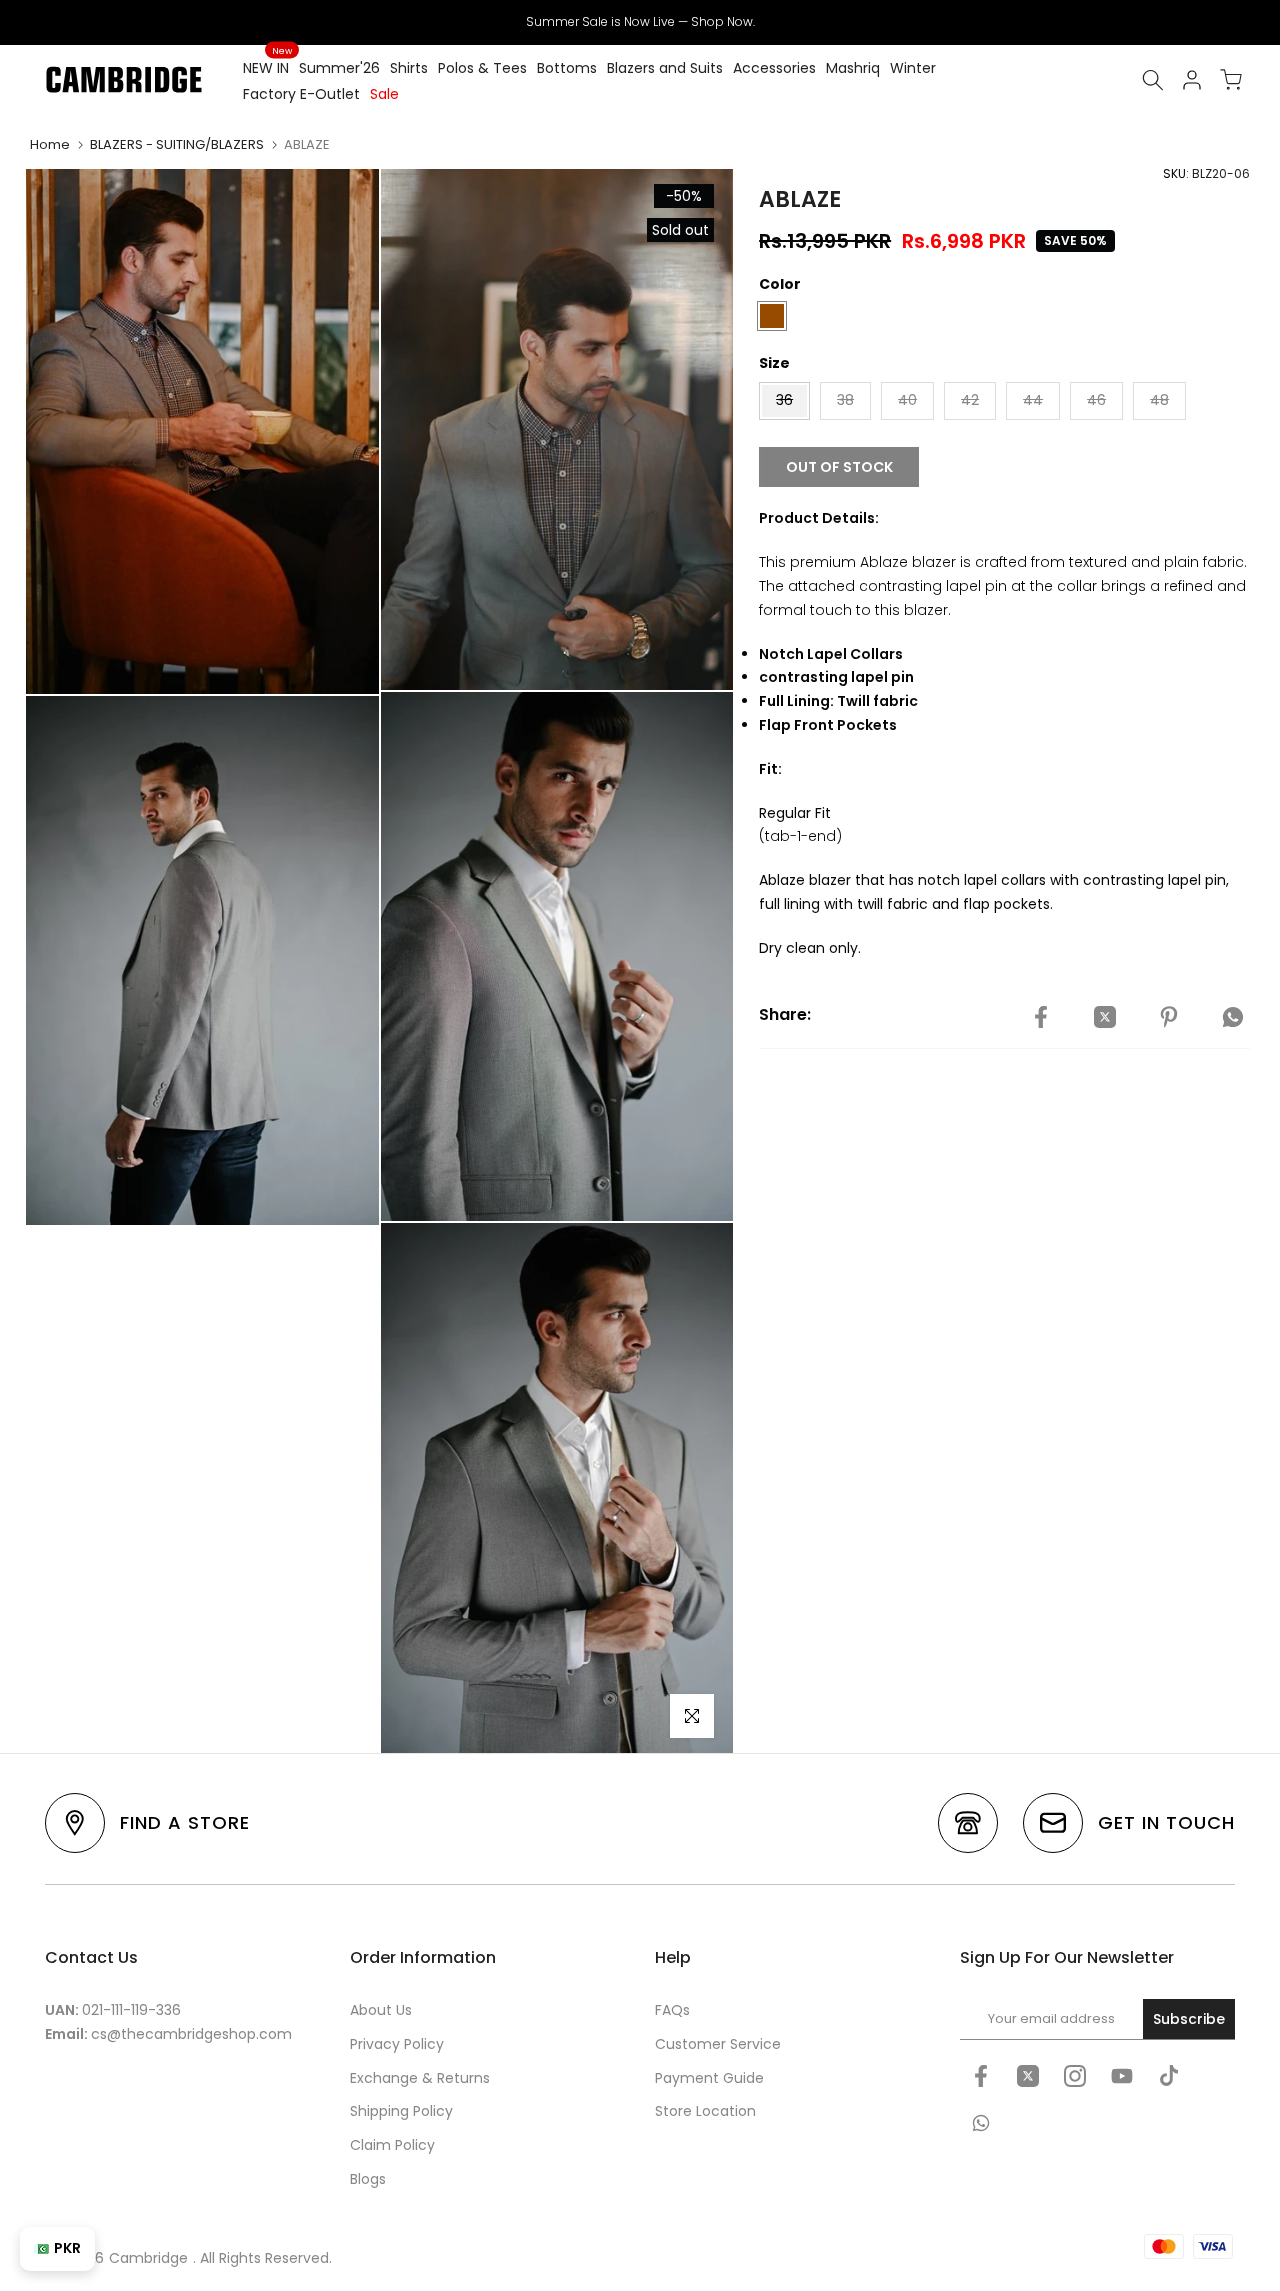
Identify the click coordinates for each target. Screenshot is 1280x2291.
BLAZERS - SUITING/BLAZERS (177, 144)
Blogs (368, 2179)
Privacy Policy (397, 2044)
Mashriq (853, 68)
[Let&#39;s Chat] (981, 2123)
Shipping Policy (401, 2111)
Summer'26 (339, 68)
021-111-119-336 (131, 2010)
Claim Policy (392, 2145)
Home (50, 144)
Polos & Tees (482, 68)
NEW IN (267, 67)
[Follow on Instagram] (1075, 2076)
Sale (384, 94)
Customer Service (718, 2044)
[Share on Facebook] (1041, 1018)
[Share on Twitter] (1105, 1018)
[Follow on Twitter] (1028, 2076)
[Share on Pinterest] (1169, 1018)
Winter (913, 68)
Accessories (774, 68)
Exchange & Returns (420, 2078)
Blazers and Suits (665, 68)
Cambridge (148, 2258)
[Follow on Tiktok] (1169, 2076)
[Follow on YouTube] (1122, 2076)
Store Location (705, 2111)
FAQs (672, 2010)
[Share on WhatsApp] (1233, 1018)
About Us (381, 2010)
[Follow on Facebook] (981, 2076)
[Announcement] (640, 22)
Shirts (409, 68)
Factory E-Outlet (301, 94)
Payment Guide (709, 2078)
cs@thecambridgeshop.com (191, 2034)
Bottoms (567, 68)
